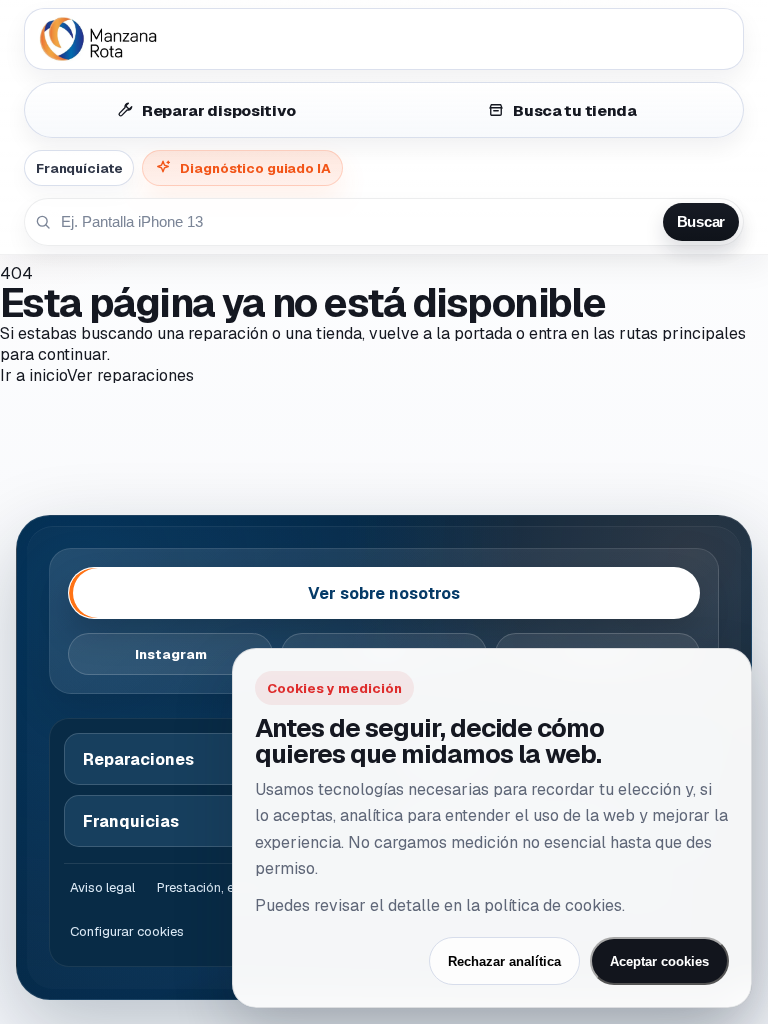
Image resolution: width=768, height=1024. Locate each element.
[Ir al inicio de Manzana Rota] (384, 39)
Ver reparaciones (130, 375)
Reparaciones (138, 759)
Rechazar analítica (504, 961)
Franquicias (131, 821)
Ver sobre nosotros (384, 593)
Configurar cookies (127, 931)
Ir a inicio (33, 375)
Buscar (701, 222)
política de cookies (553, 905)
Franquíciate (79, 168)
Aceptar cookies (659, 961)
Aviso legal (102, 887)
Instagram (171, 654)
